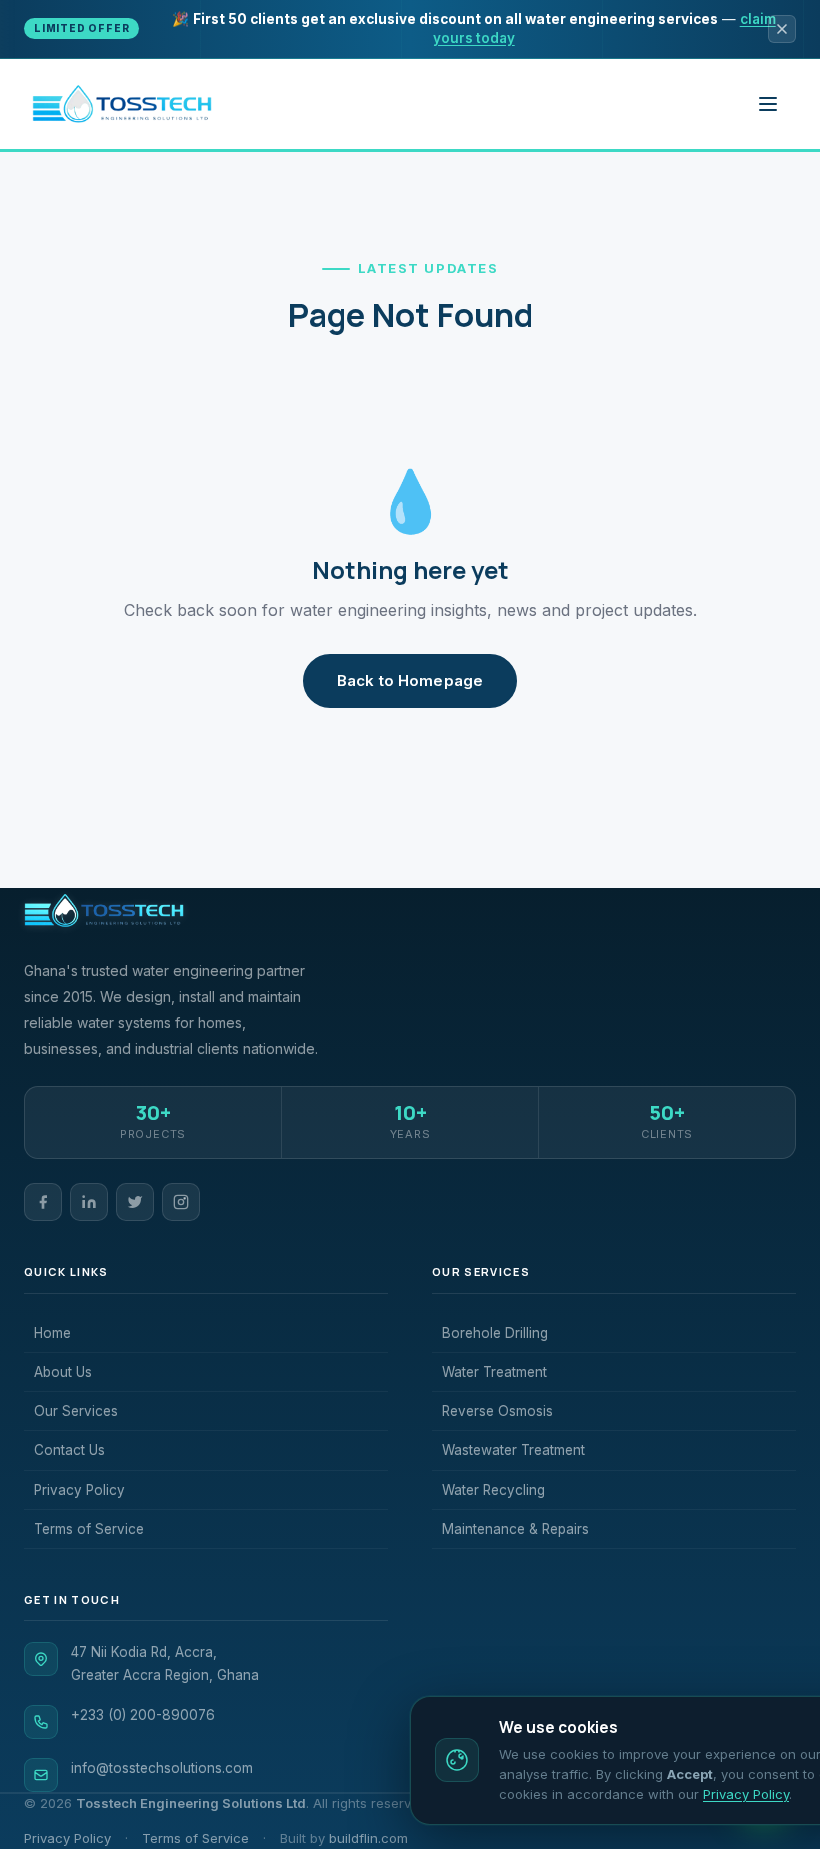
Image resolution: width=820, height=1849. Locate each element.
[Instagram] (181, 1202)
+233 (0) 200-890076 (143, 1715)
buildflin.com (368, 1838)
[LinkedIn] (89, 1202)
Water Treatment (494, 1372)
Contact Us (69, 1450)
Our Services (76, 1411)
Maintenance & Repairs (515, 1529)
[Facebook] (43, 1202)
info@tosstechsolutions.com (162, 1768)
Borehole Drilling (495, 1333)
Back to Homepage (410, 680)
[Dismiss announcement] (782, 29)
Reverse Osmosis (497, 1411)
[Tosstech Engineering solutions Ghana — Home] (122, 104)
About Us (63, 1372)
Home (52, 1333)
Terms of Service (89, 1529)
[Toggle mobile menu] (768, 104)
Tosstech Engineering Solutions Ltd (191, 1803)
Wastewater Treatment (513, 1450)
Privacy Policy (79, 1490)
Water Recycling (493, 1490)
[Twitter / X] (135, 1202)
